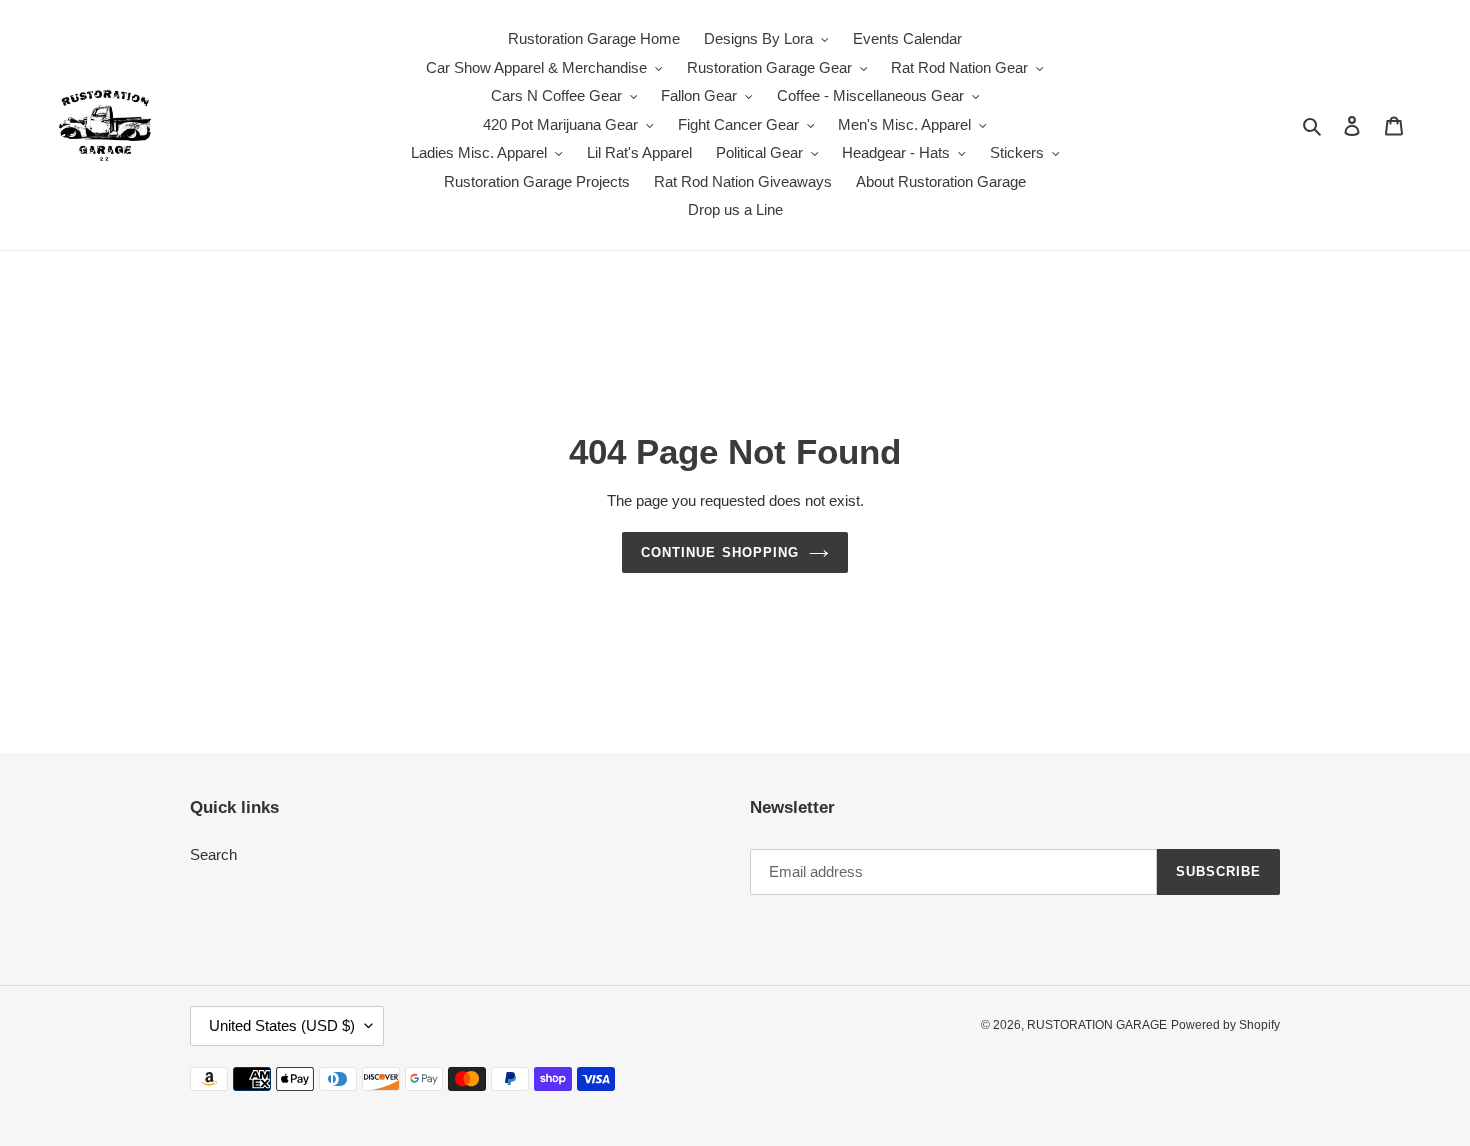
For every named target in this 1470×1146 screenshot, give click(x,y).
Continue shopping (720, 552)
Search (213, 854)
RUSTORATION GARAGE (1097, 1025)
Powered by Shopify (1225, 1025)
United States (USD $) (282, 1025)
